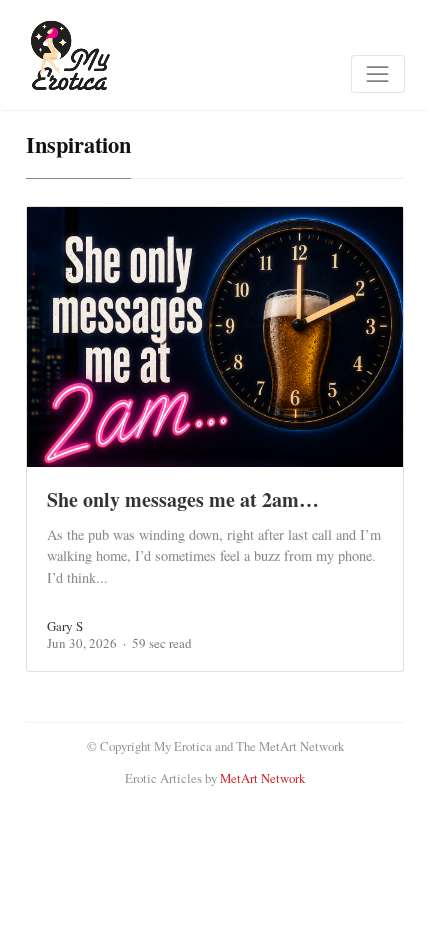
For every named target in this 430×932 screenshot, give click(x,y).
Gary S (65, 626)
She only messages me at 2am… (183, 499)
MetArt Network (262, 778)
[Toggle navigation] (378, 74)
